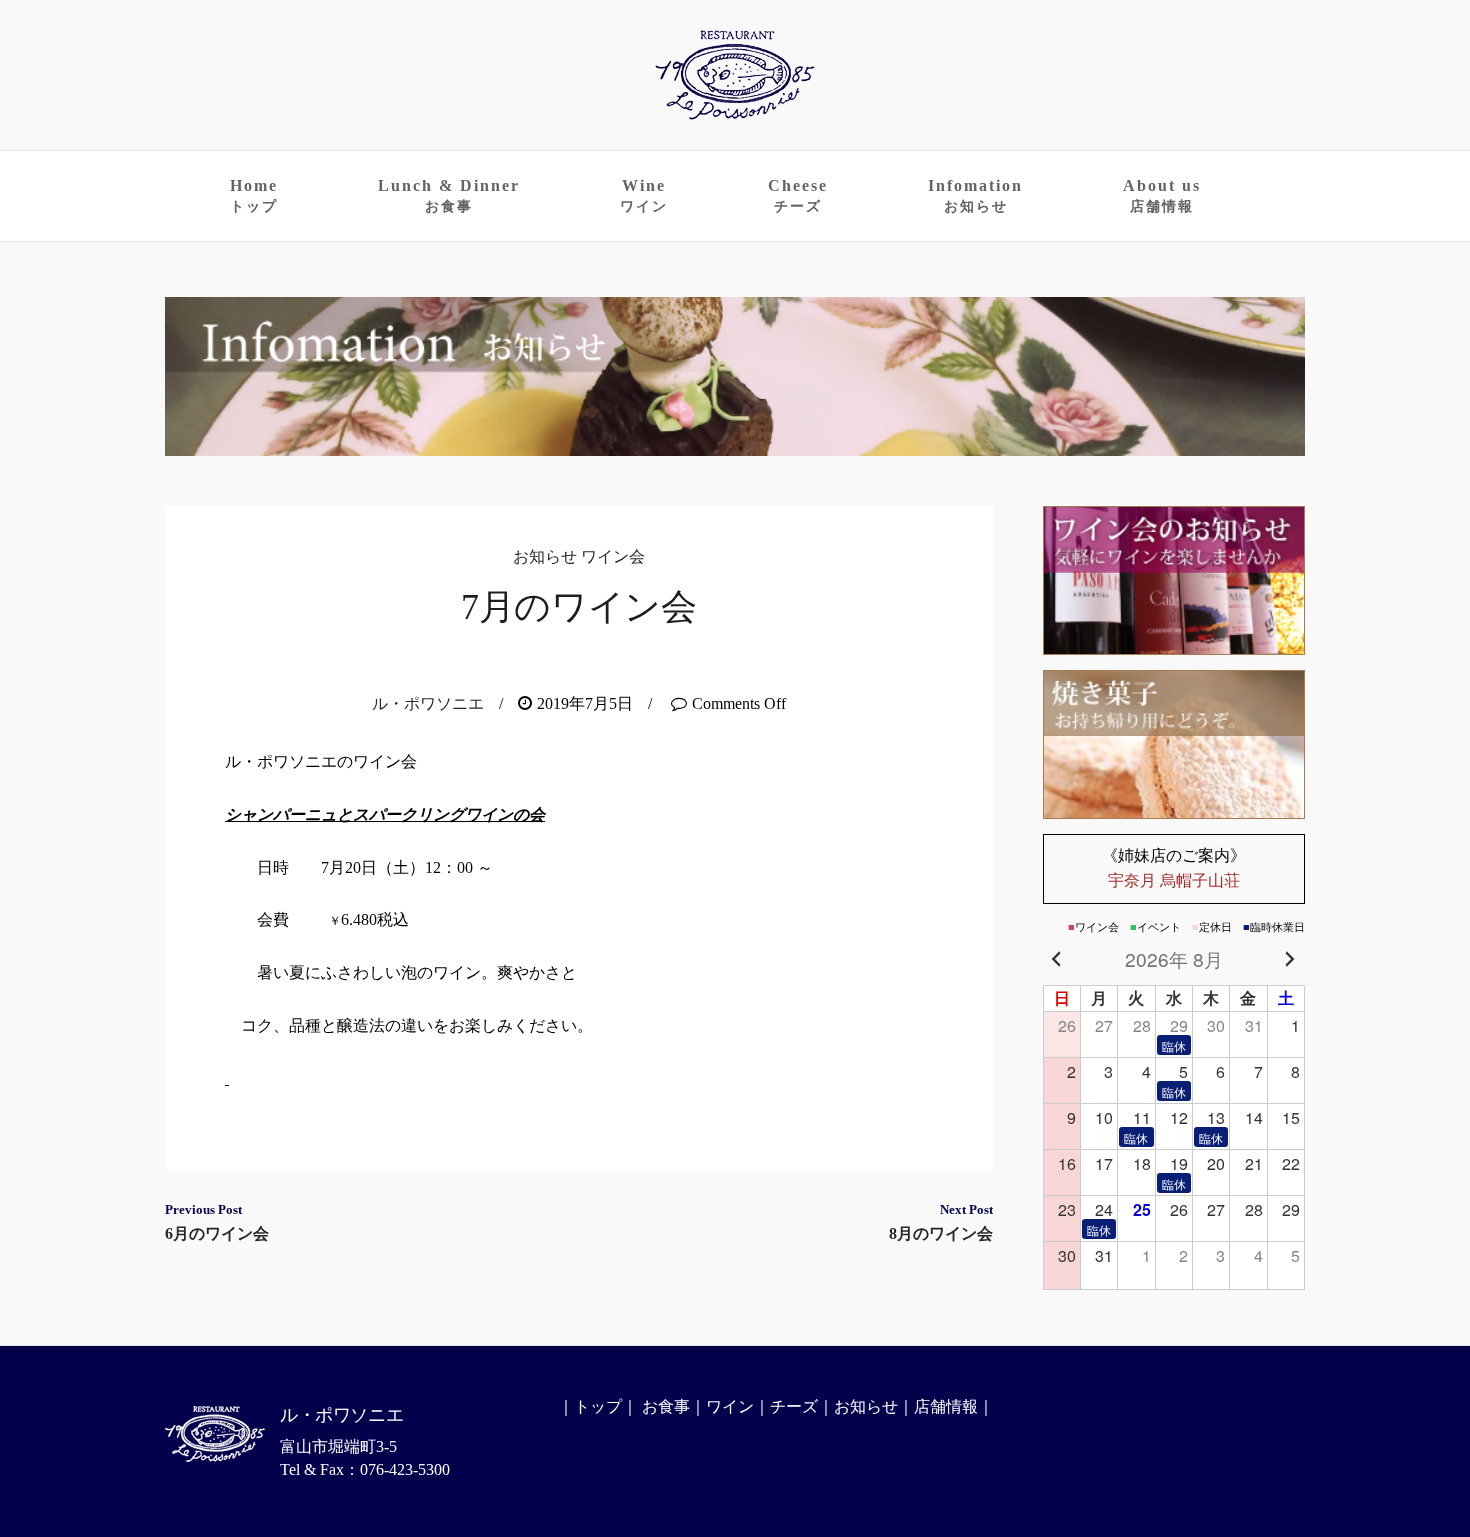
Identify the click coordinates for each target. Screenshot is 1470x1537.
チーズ (794, 1406)
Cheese (798, 195)
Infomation (975, 195)
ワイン (730, 1406)
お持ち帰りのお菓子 (1174, 744)
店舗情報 (946, 1406)
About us (1162, 195)
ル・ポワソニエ (428, 703)
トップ (598, 1406)
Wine (644, 195)
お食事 (666, 1406)
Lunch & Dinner (449, 195)
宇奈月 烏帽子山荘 (1174, 868)
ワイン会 (613, 556)
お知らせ (545, 556)
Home (254, 195)
